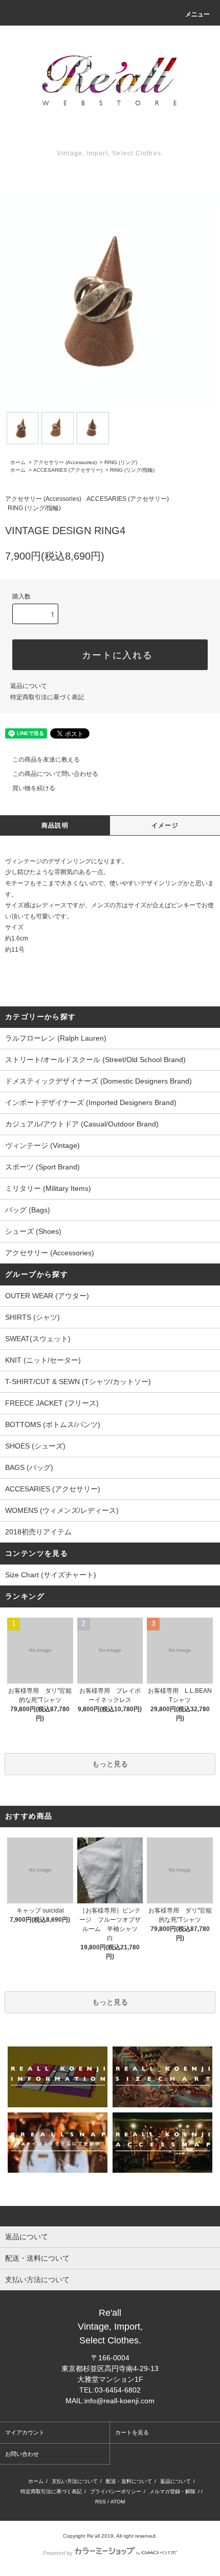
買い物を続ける (34, 788)
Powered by (58, 2553)
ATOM (118, 2502)
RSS (101, 2502)
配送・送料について (129, 2481)
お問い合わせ (22, 2454)
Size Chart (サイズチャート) (51, 1575)
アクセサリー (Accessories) (65, 462)
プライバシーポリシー (116, 2491)
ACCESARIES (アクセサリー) (68, 470)
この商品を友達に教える (46, 760)
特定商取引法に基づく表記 (47, 697)
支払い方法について (75, 2481)
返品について (29, 686)
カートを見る (132, 2432)
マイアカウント (25, 2432)
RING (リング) (121, 462)
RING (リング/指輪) (132, 470)
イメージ (165, 825)
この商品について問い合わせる (55, 774)
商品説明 (55, 825)
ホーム (18, 462)
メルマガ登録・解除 (172, 2491)
